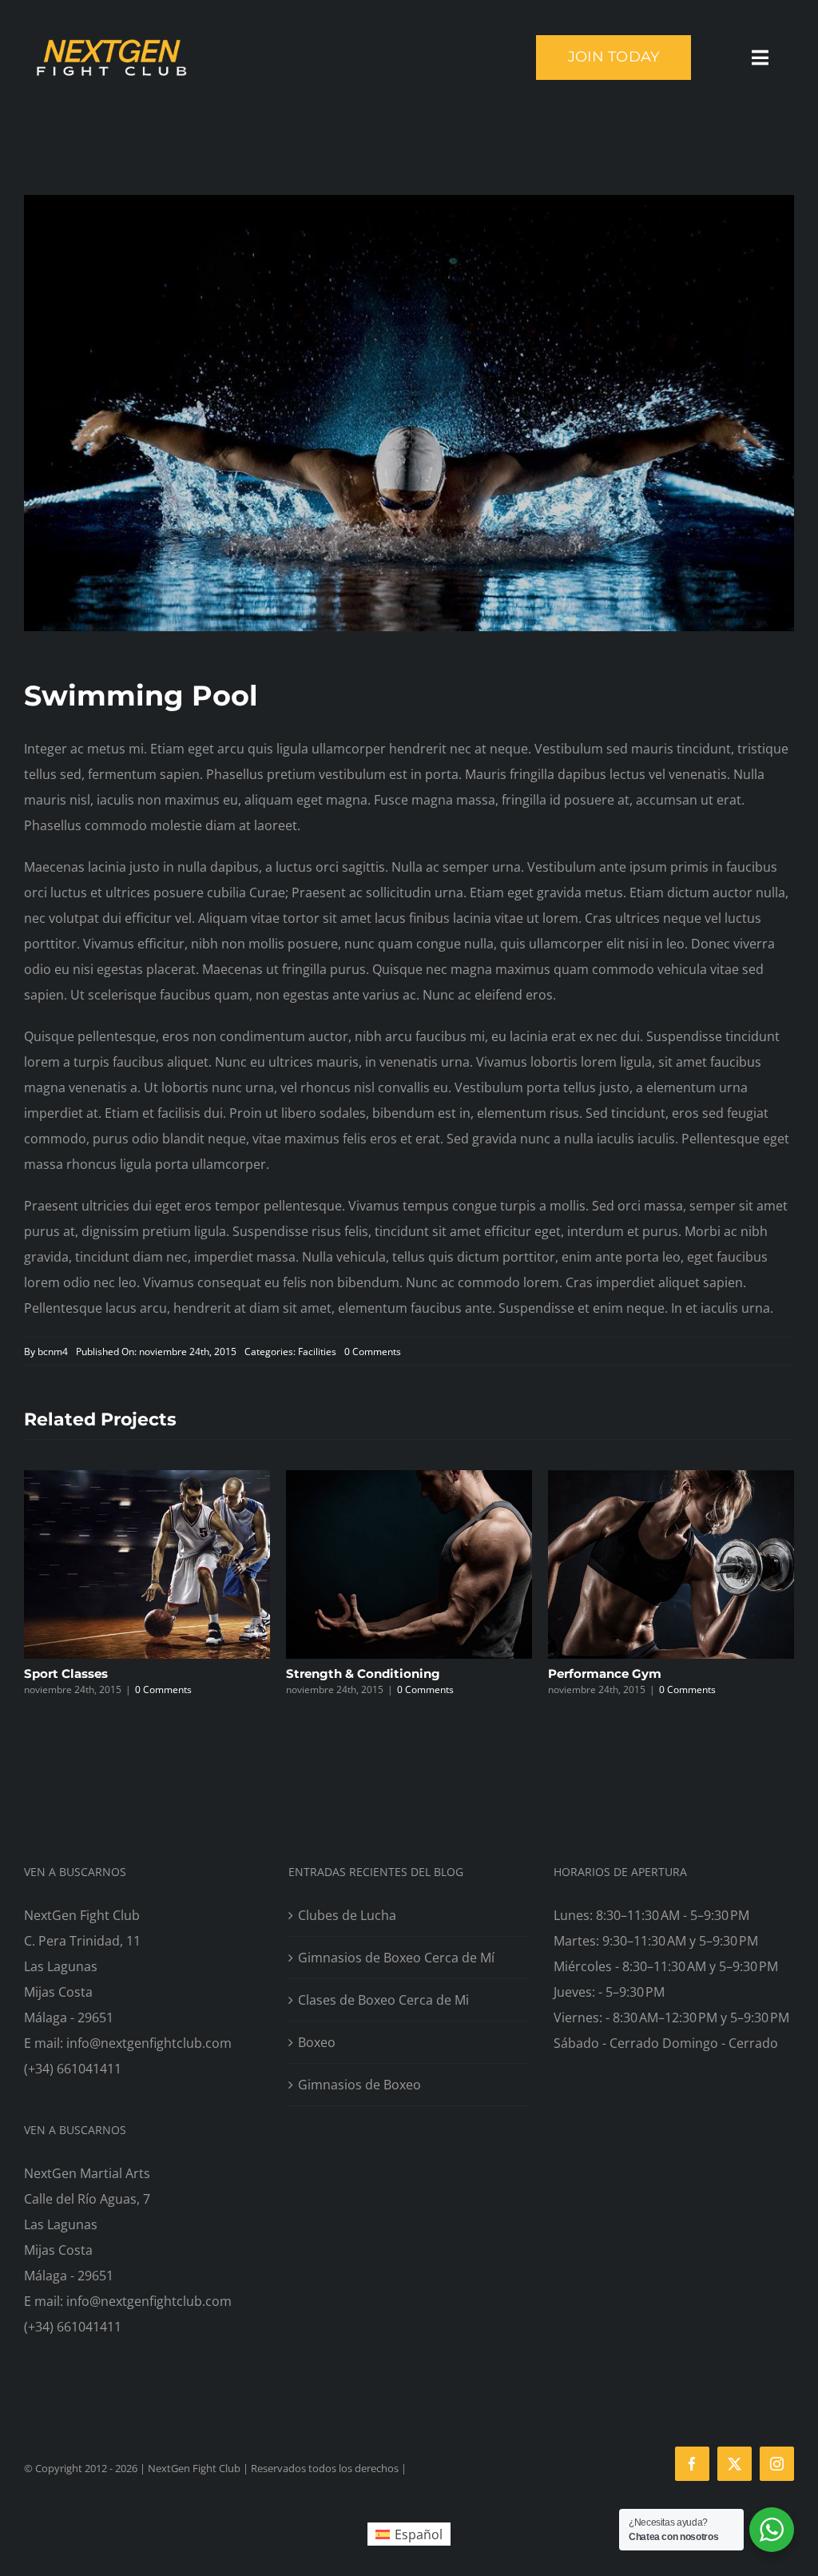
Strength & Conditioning (131, 1674)
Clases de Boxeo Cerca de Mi (383, 2000)
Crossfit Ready (623, 1674)
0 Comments (373, 1352)
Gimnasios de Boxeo (359, 2085)
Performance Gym (373, 1674)
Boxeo (317, 2042)
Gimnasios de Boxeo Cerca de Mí (396, 1958)
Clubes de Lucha (347, 1915)
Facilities (317, 1352)
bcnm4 (53, 1352)
